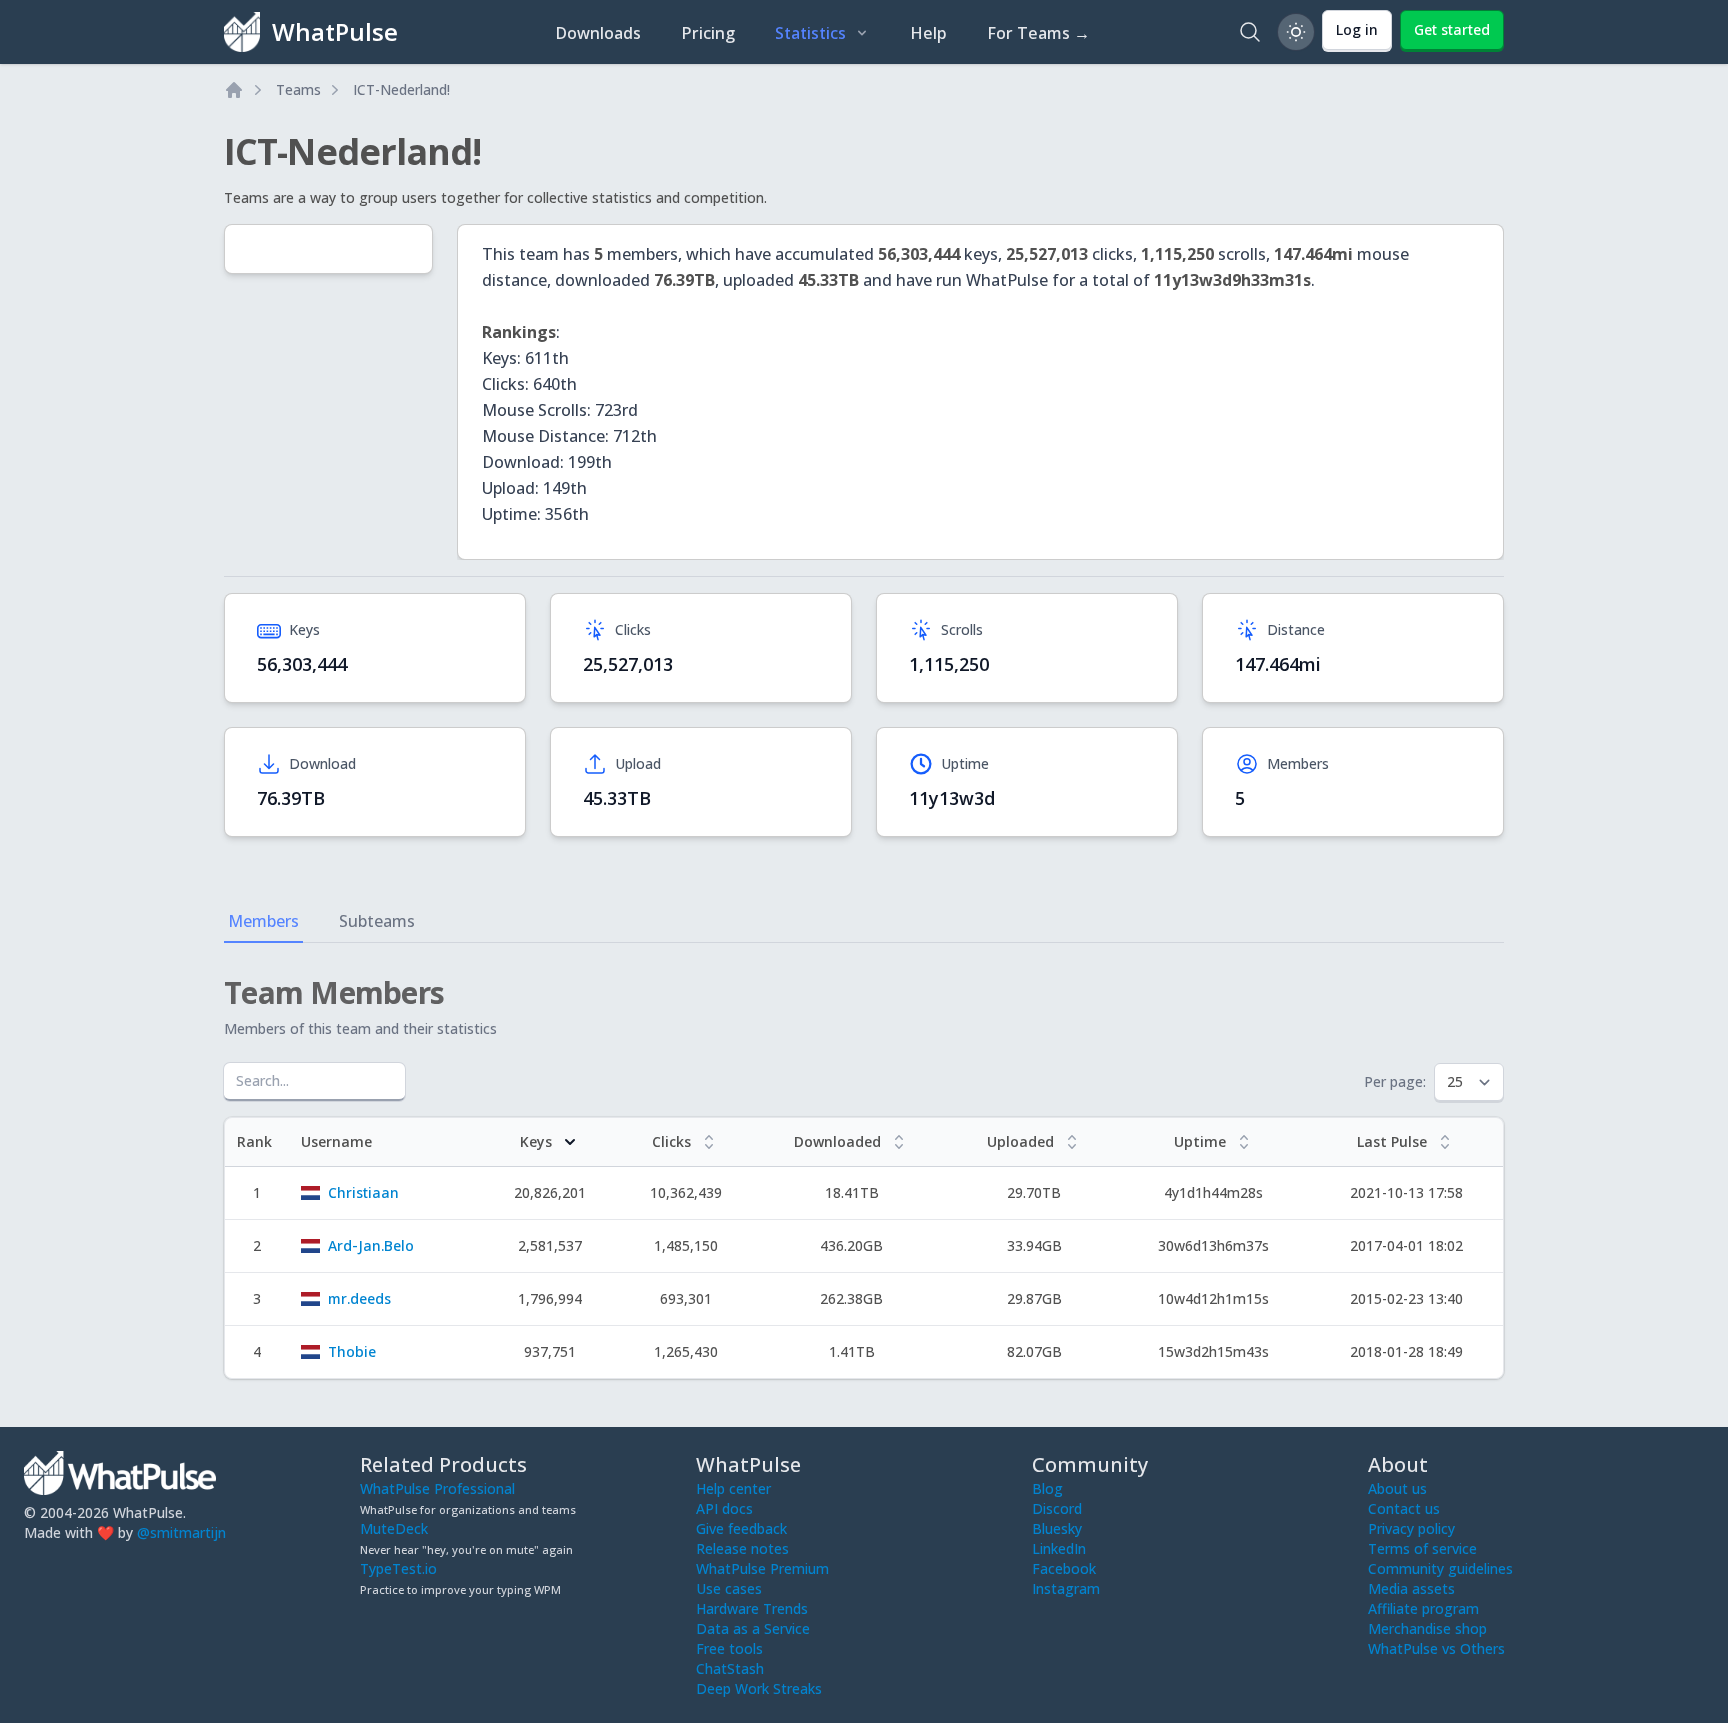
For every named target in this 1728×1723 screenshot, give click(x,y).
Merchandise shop (1427, 1628)
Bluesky (1057, 1528)
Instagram (1066, 1588)
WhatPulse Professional (437, 1488)
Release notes (742, 1548)
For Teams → (1038, 33)
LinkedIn (1059, 1548)
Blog (1047, 1488)
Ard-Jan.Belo (371, 1245)
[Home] (234, 90)
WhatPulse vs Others (1436, 1648)
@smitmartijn (181, 1532)
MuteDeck (394, 1528)
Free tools (729, 1648)
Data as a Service (753, 1628)
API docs (724, 1508)
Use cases (729, 1588)
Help (928, 33)
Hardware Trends (752, 1608)
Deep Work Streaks (759, 1688)
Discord (1057, 1508)
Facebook (1064, 1568)
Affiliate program (1423, 1608)
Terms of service (1422, 1548)
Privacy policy (1411, 1528)
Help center (733, 1488)
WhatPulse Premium (762, 1568)
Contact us (1404, 1508)
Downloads (598, 33)
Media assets (1411, 1588)
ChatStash (730, 1668)
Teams (298, 89)
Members (263, 921)
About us (1397, 1488)
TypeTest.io (398, 1568)
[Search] (1250, 32)
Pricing (708, 33)
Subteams (377, 921)
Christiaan (363, 1192)
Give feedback (741, 1528)
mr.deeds (359, 1298)
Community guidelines (1440, 1568)
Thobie (352, 1351)
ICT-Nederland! (401, 89)
